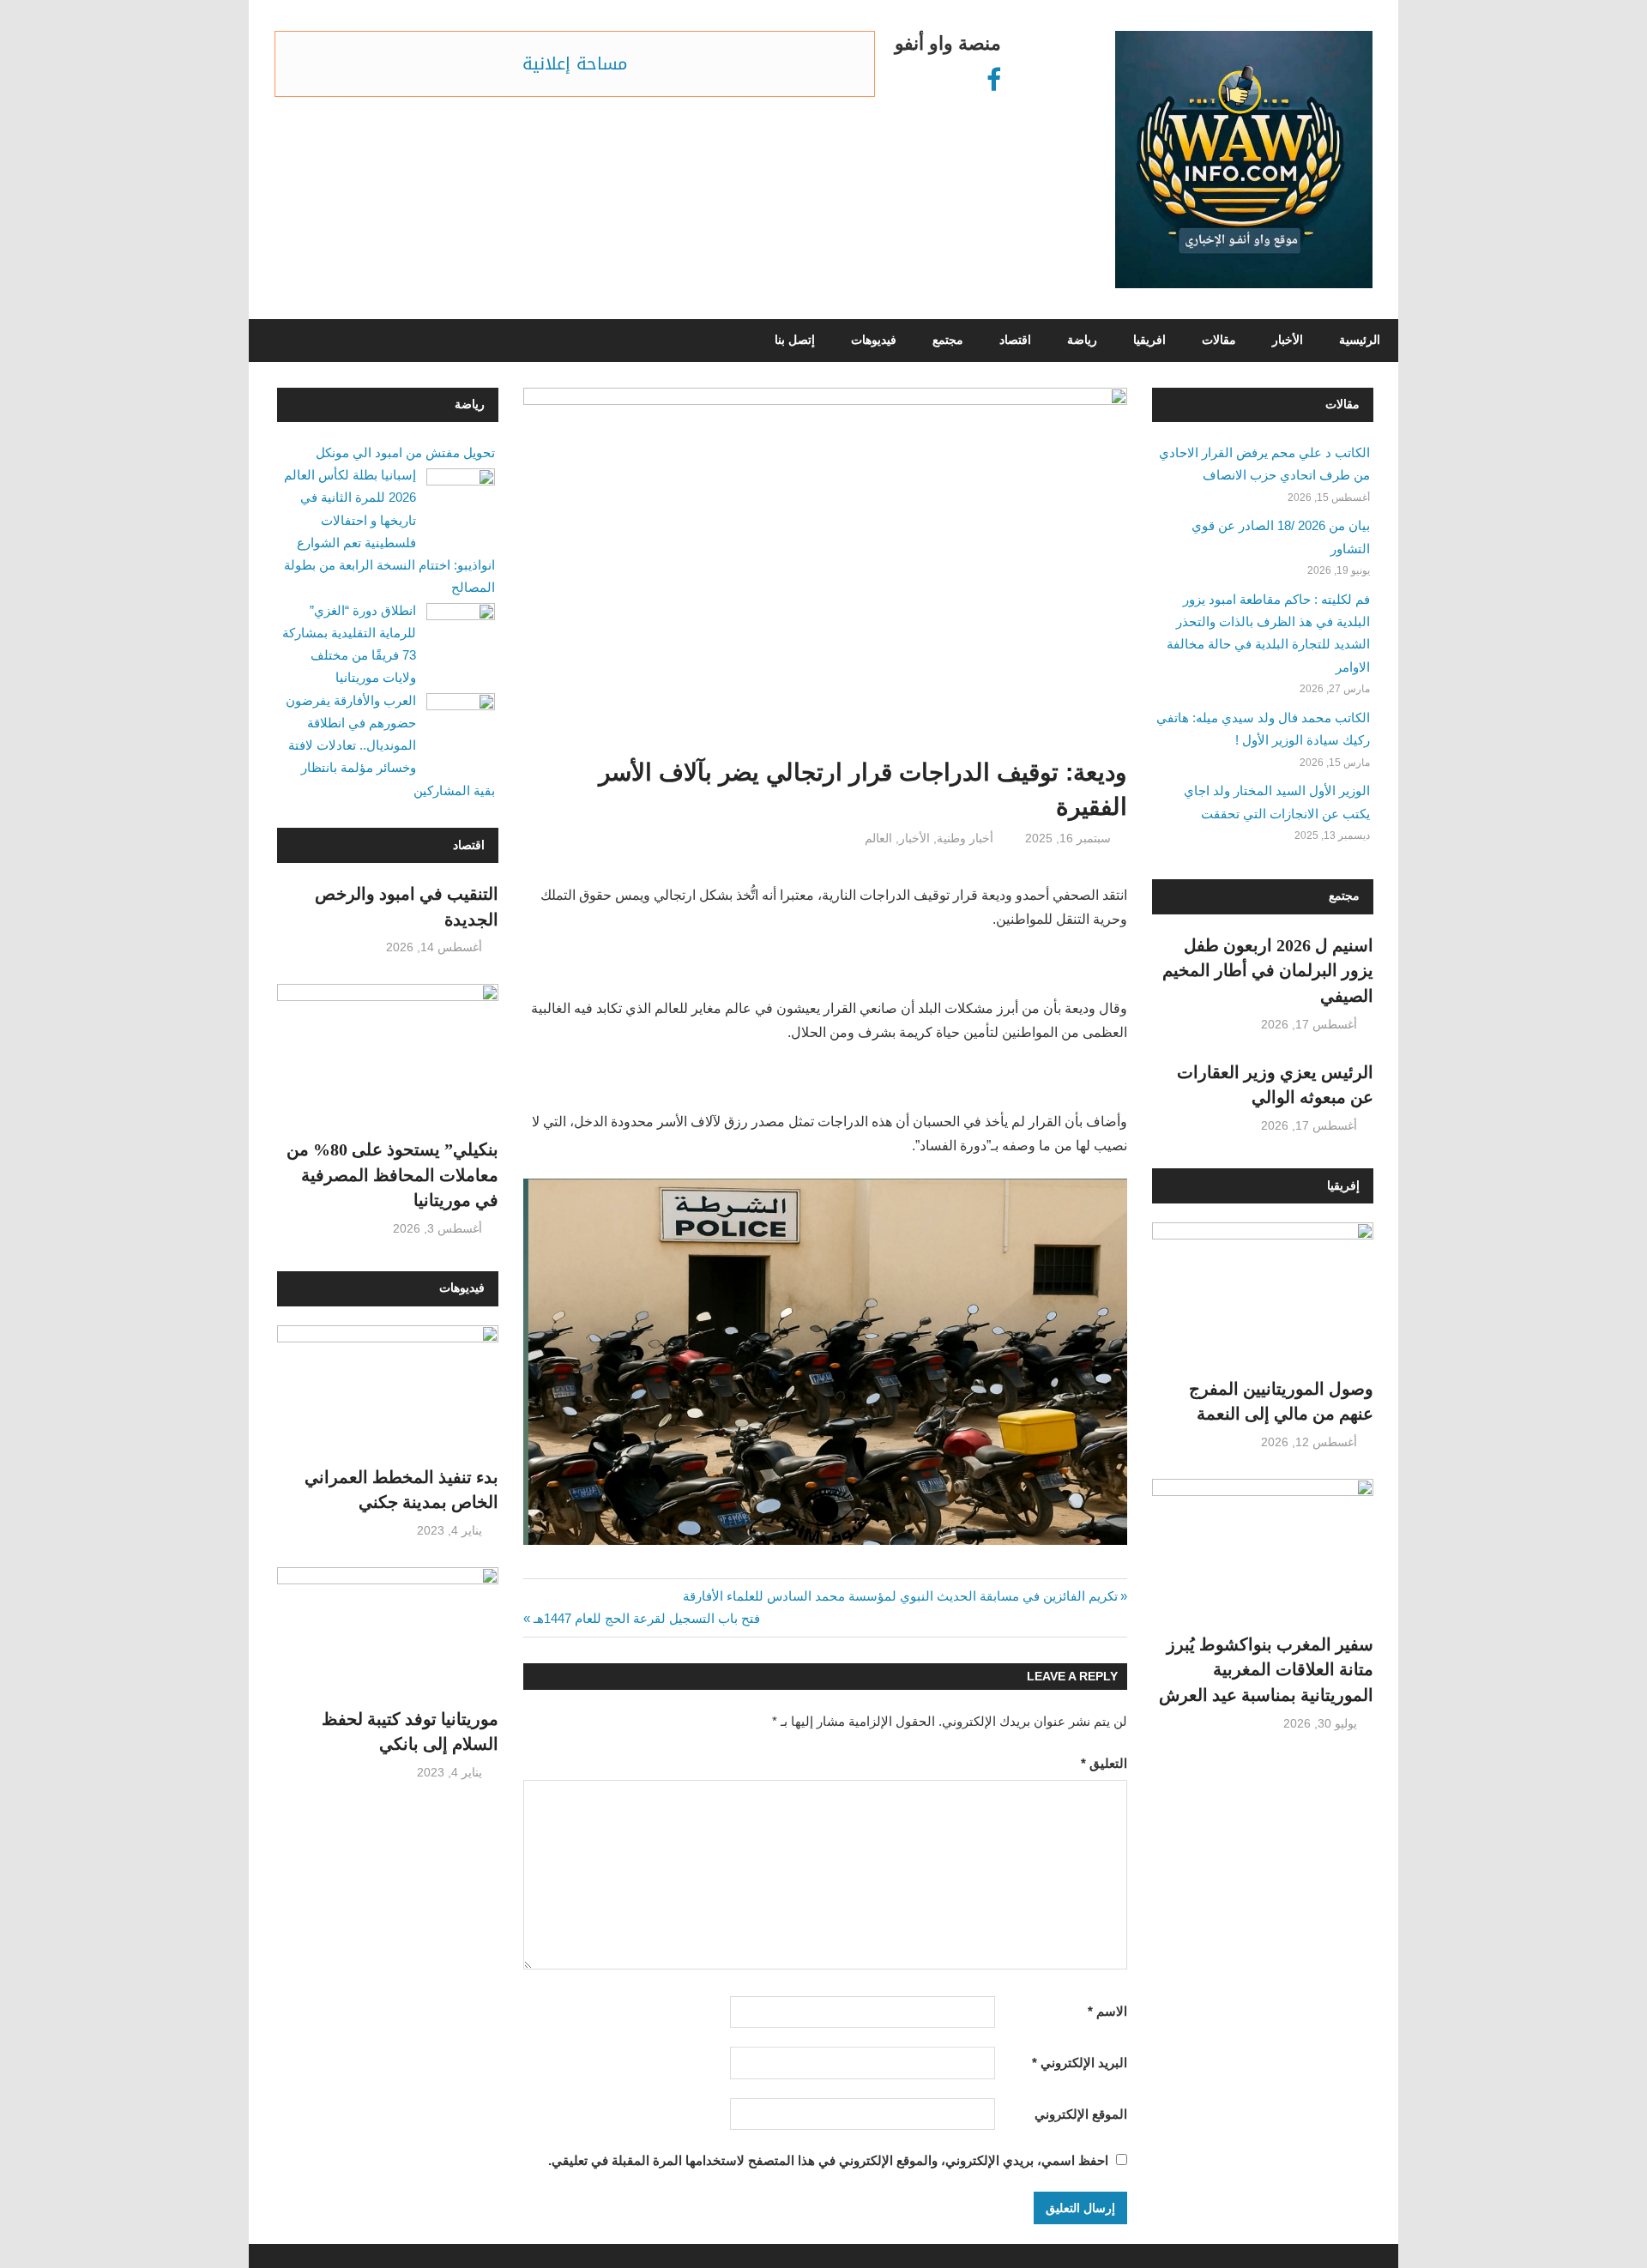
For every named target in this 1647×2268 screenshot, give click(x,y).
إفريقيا (1343, 1186)
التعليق (1104, 1763)
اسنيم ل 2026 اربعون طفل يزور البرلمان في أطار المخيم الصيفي (1268, 971)
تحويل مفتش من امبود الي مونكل (405, 452)
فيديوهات (874, 340)
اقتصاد (1015, 340)
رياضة (1082, 340)
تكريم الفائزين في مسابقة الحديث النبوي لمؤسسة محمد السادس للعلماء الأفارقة (901, 1596)
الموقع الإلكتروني (1081, 2114)
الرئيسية (1360, 340)
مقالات (1219, 340)
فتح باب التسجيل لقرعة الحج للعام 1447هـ (647, 1618)
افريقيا (1149, 340)
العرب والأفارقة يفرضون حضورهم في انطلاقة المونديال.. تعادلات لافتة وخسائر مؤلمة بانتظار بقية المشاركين (390, 745)
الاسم (1107, 2011)
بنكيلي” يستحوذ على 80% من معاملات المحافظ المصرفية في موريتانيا (392, 1175)
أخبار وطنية (965, 838)
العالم (878, 838)
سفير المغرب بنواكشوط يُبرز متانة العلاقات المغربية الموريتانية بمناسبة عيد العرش (1266, 1670)
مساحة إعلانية (575, 63)
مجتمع (948, 340)
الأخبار (1288, 340)
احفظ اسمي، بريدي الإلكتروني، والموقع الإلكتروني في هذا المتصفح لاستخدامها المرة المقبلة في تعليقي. (828, 2160)
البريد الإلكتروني (1080, 2063)
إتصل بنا (795, 340)
